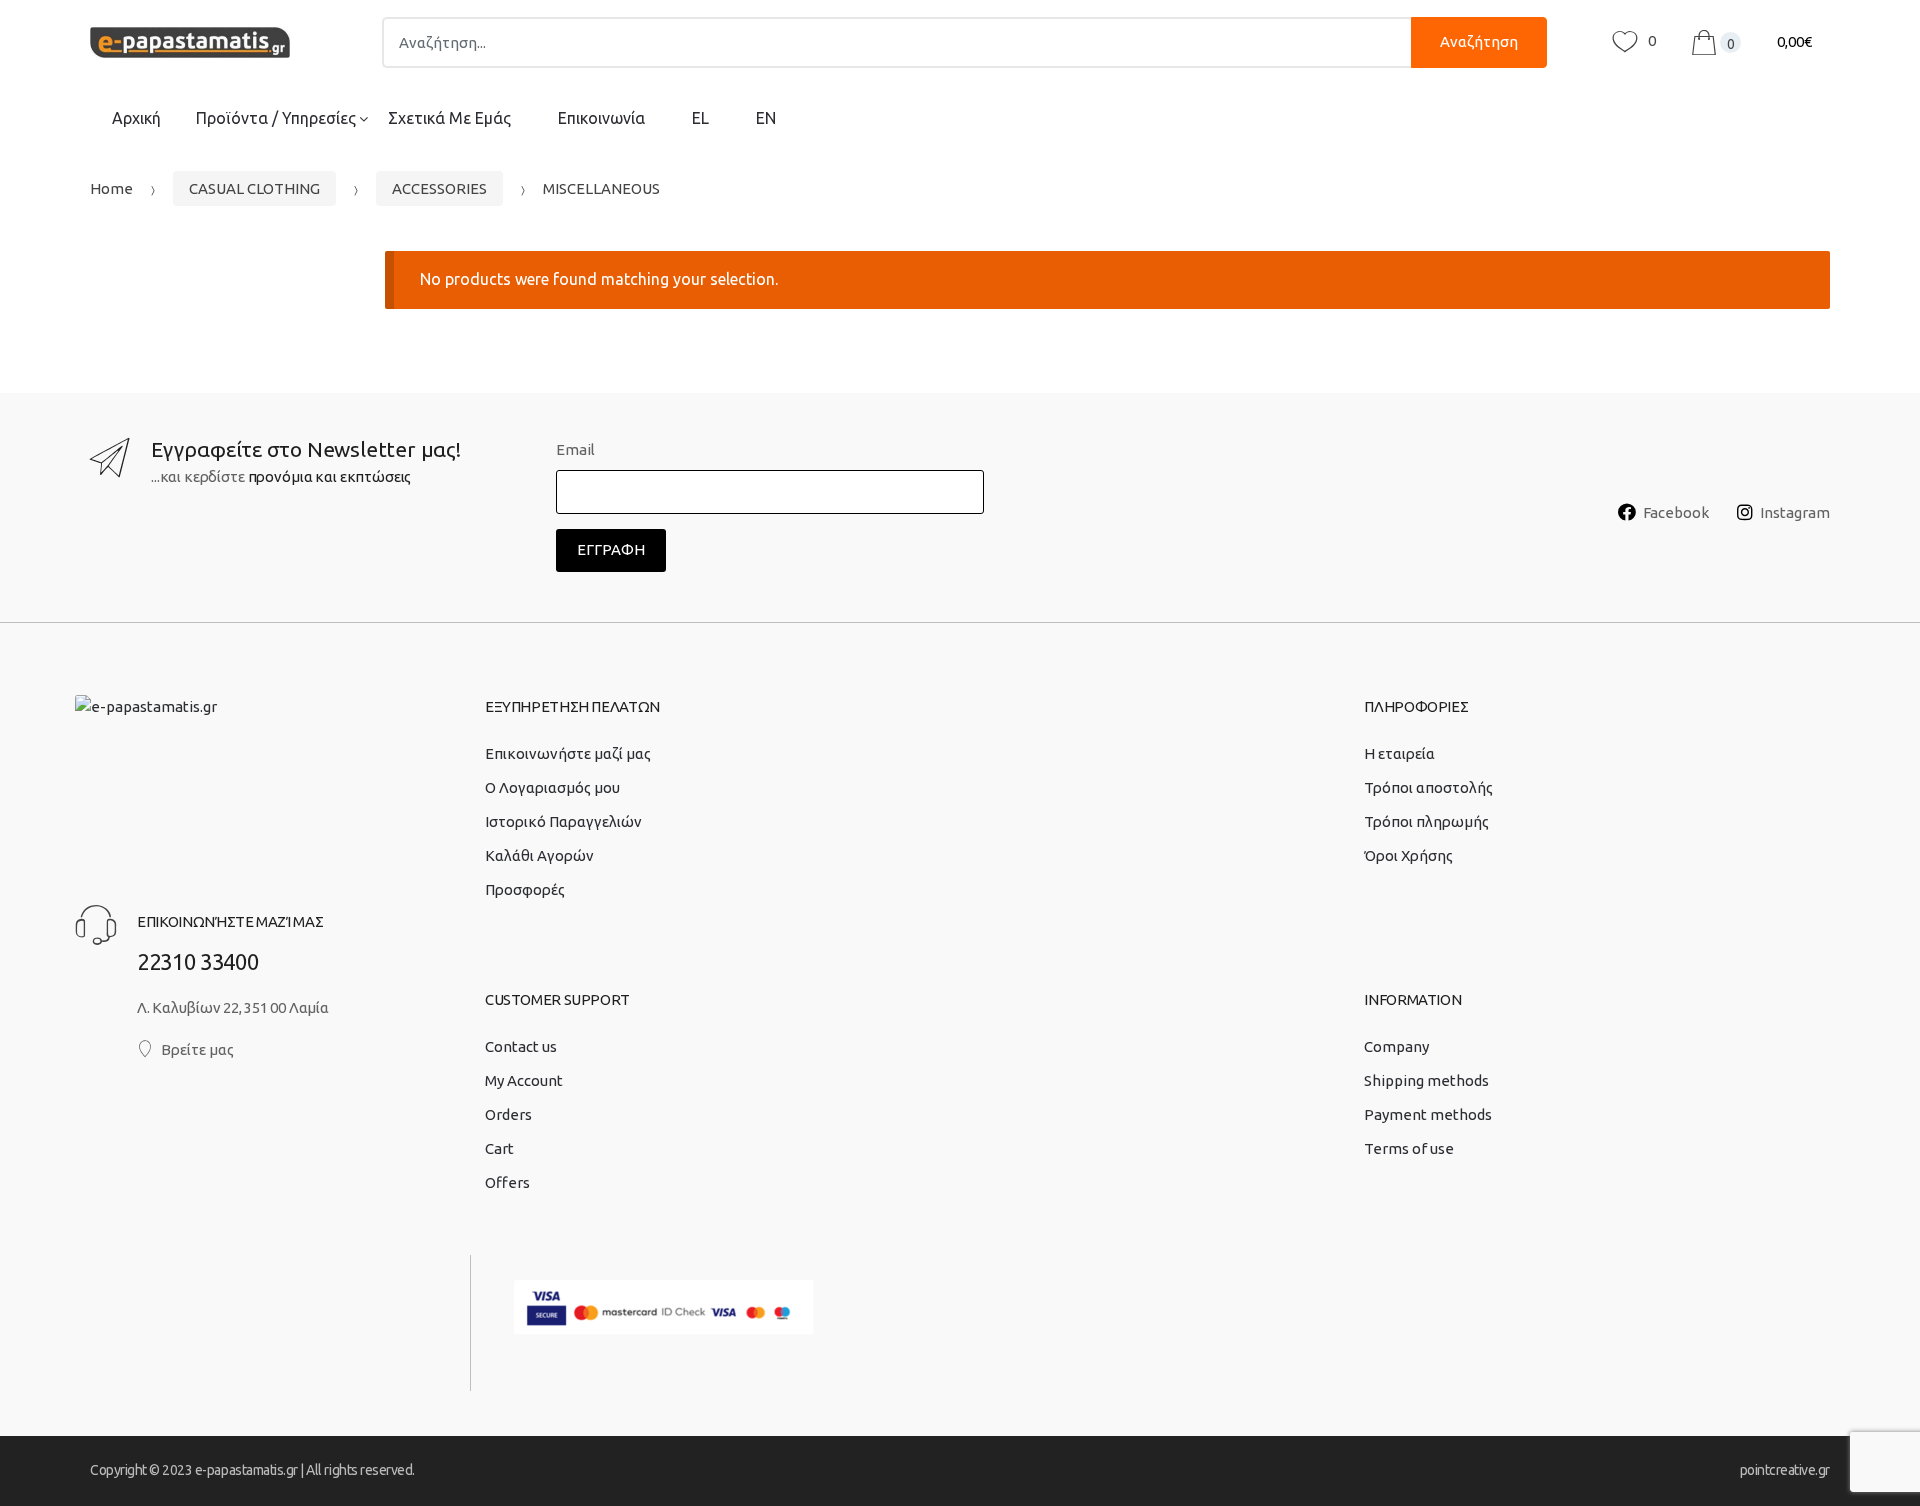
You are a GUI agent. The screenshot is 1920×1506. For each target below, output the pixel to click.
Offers (507, 1182)
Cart (499, 1148)
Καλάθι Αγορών (539, 855)
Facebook (1676, 512)
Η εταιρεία (1399, 753)
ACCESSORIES (439, 188)
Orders (508, 1114)
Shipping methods (1426, 1080)
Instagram (1795, 512)
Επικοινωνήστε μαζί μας (568, 753)
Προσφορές (525, 889)
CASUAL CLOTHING (254, 188)
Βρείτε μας (197, 1049)
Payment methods (1428, 1114)
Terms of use (1409, 1148)
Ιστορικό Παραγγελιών (563, 821)
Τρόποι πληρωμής (1426, 821)
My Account (524, 1080)
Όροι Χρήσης (1408, 855)
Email (575, 449)
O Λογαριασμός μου (552, 787)
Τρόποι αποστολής (1428, 787)
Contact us (521, 1046)
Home (111, 188)
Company (1396, 1046)
